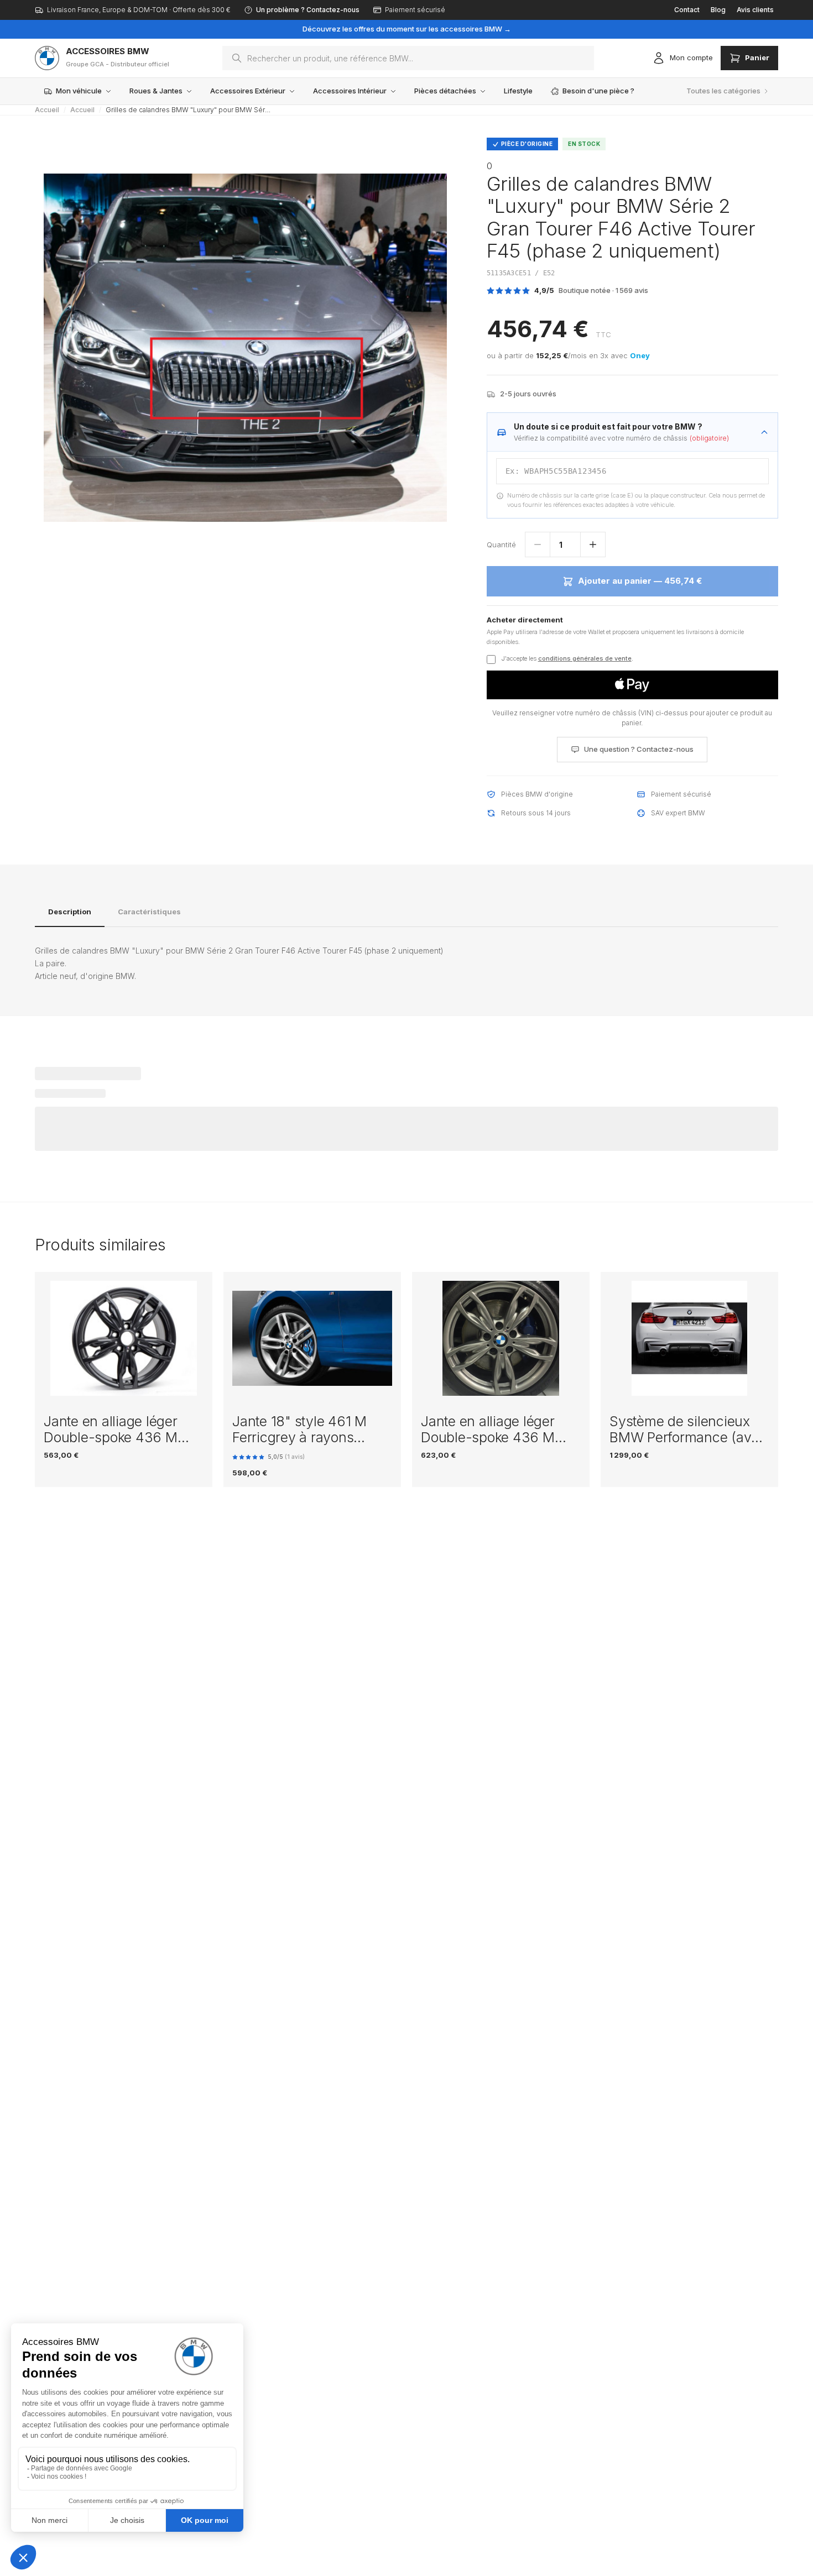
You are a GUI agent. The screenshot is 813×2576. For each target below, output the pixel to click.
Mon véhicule (79, 91)
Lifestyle (518, 91)
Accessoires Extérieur (248, 91)
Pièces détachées (445, 91)
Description (70, 912)
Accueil (47, 110)
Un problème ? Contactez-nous (308, 10)
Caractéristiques (149, 912)
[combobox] (408, 58)
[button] (632, 685)
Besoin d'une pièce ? (598, 91)
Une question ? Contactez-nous (639, 749)
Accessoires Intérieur (350, 91)
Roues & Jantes (156, 91)
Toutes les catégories (723, 91)
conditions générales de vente (585, 658)
